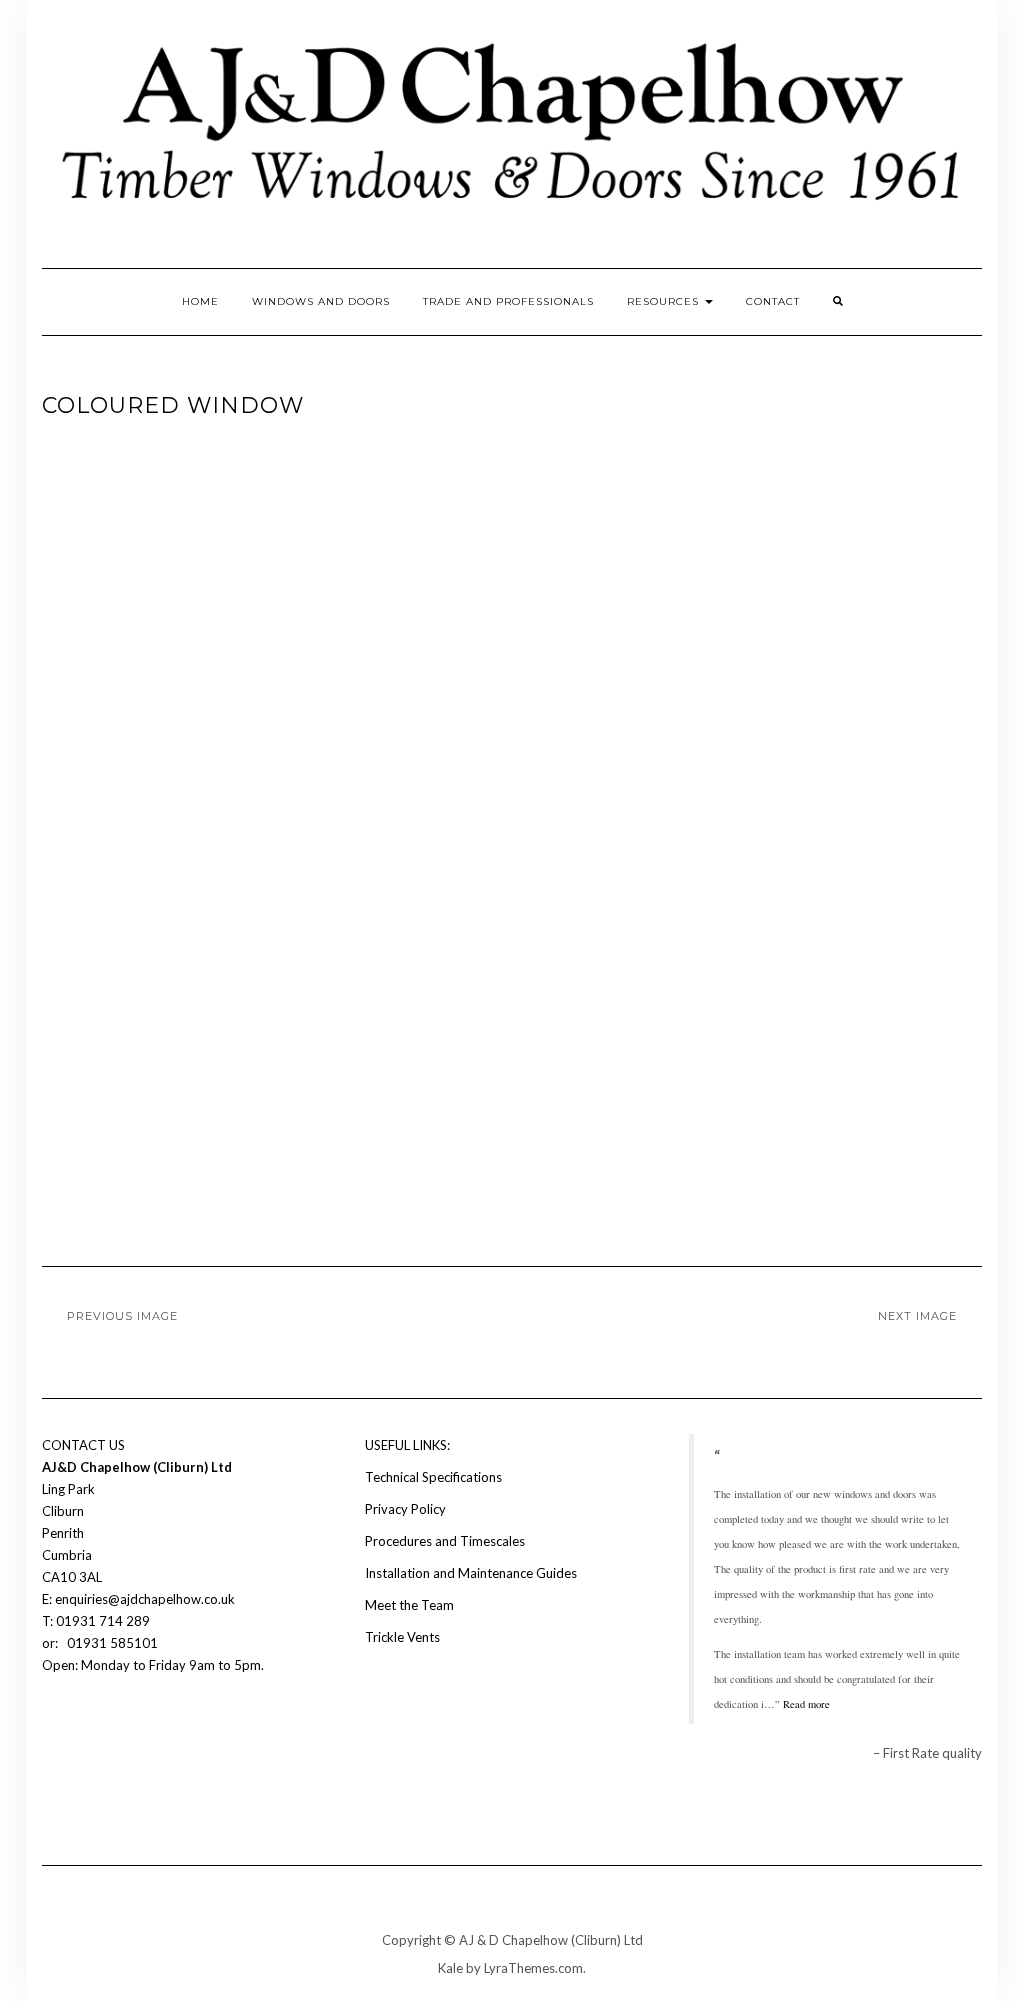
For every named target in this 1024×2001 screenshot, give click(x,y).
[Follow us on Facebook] (54, 1725)
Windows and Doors (321, 301)
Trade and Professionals (508, 301)
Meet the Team (409, 1605)
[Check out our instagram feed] (88, 1725)
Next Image (917, 1316)
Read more (806, 1704)
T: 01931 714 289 (97, 1621)
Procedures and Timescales (445, 1541)
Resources (665, 301)
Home (200, 301)
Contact (773, 301)
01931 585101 (111, 1643)
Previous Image (122, 1316)
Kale (450, 1968)
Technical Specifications (433, 1477)
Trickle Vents (402, 1637)
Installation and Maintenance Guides (471, 1573)
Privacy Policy (405, 1509)
